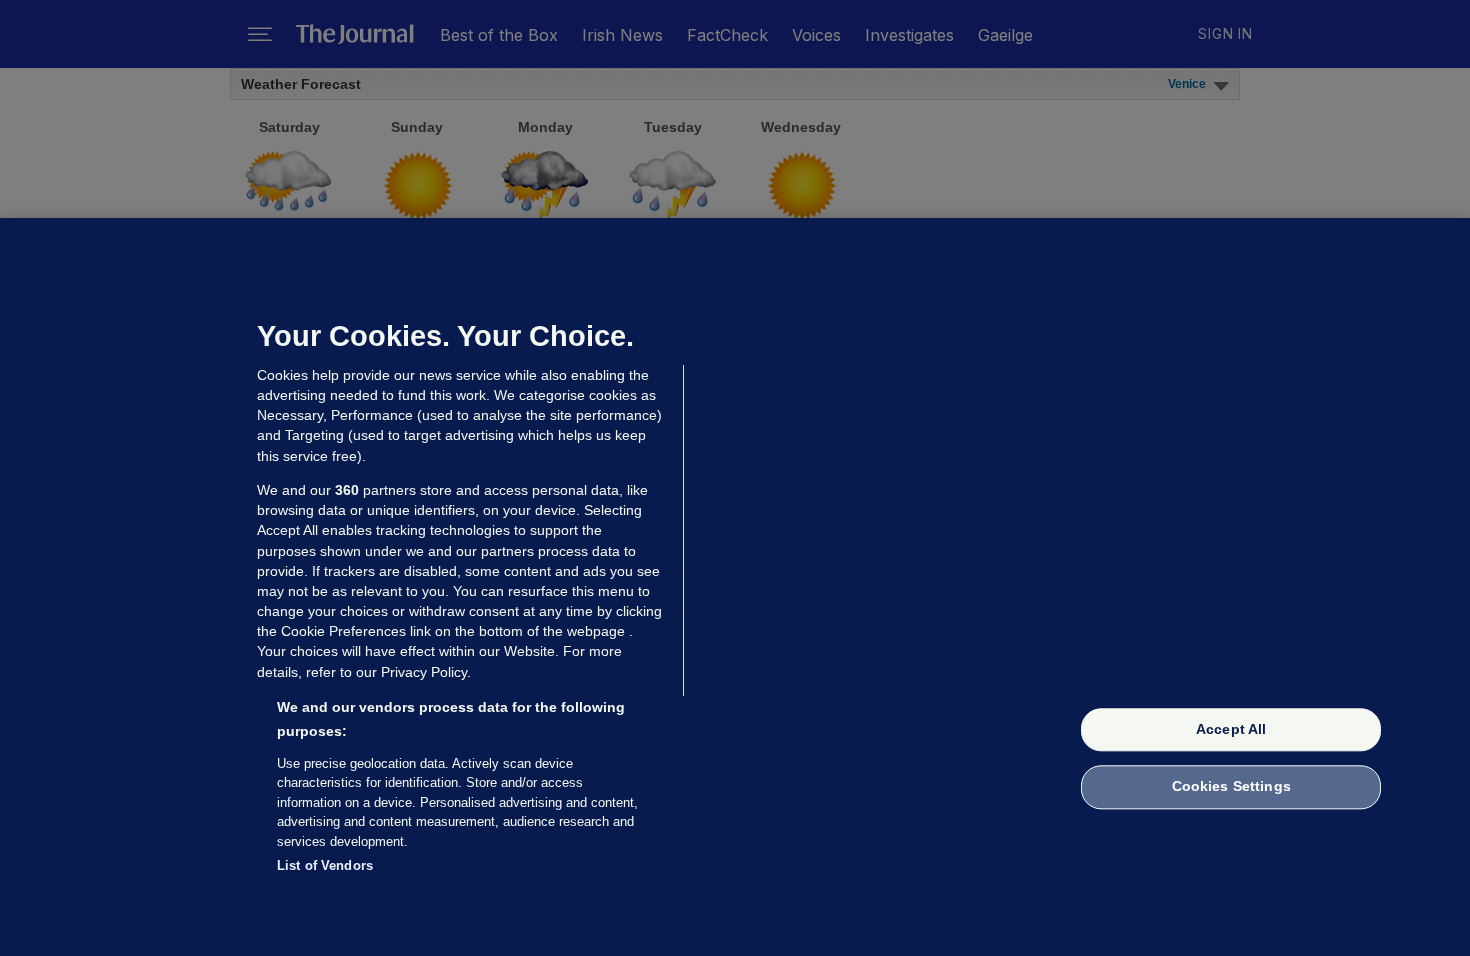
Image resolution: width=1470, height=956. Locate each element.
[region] (735, 587)
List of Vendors (325, 865)
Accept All (1231, 729)
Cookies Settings (1231, 787)
